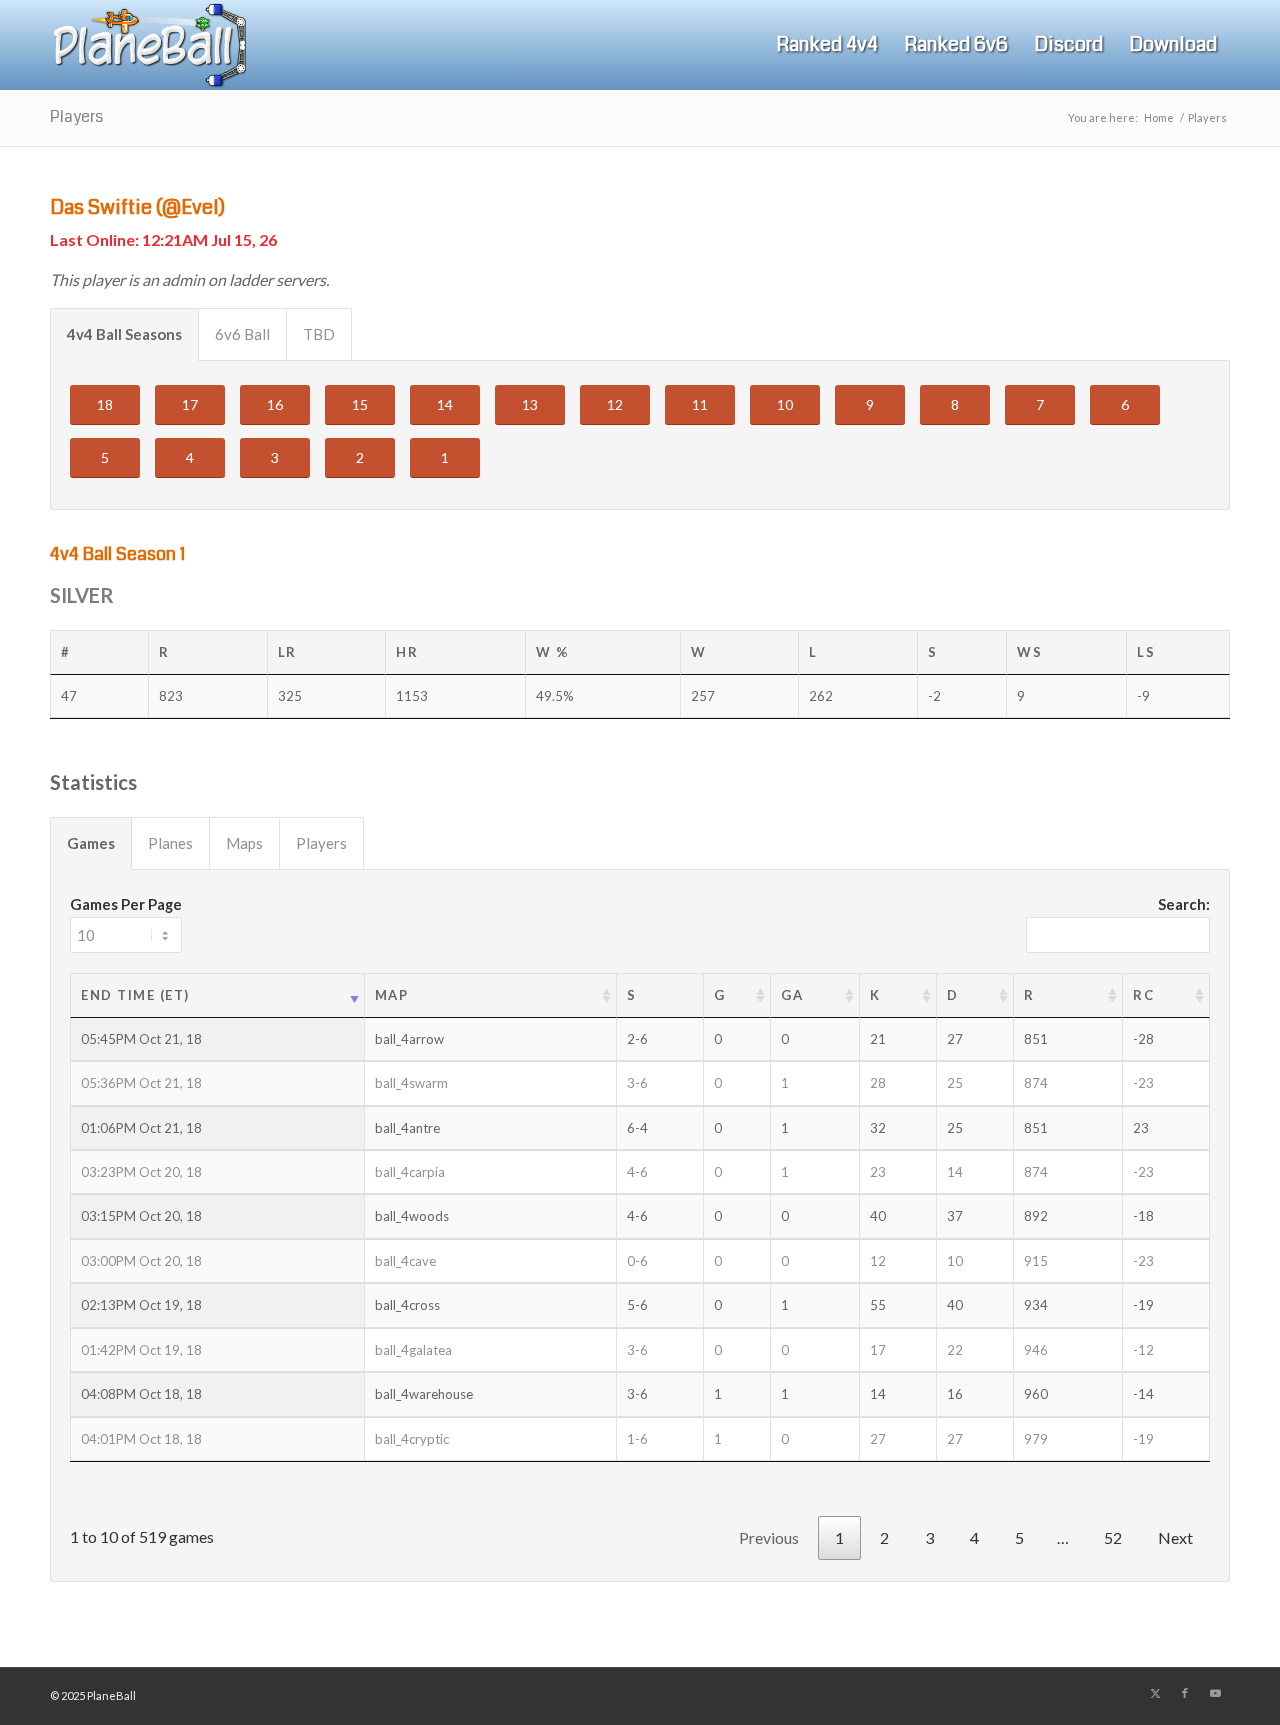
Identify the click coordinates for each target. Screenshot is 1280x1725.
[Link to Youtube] (1215, 1693)
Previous (769, 1537)
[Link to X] (1155, 1693)
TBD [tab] (319, 334)
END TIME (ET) (135, 995)
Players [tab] (321, 843)
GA (792, 995)
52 (1113, 1537)
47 (69, 696)
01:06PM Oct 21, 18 (141, 1128)
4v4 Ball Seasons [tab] (124, 334)
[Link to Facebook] (1185, 1693)
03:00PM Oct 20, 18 (141, 1261)
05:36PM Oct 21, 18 (141, 1083)
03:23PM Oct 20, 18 (141, 1172)
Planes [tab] (170, 843)
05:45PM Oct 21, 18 (141, 1039)
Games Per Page (126, 904)
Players (76, 116)
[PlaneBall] (148, 45)
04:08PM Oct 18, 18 (141, 1394)
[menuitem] (827, 45)
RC (1143, 995)
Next (1175, 1537)
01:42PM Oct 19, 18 (141, 1350)
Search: (1184, 904)
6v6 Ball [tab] (242, 334)
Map (392, 995)
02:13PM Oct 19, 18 (141, 1305)
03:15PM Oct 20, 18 (141, 1216)
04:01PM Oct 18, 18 (141, 1439)
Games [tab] (91, 843)
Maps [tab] (244, 843)
